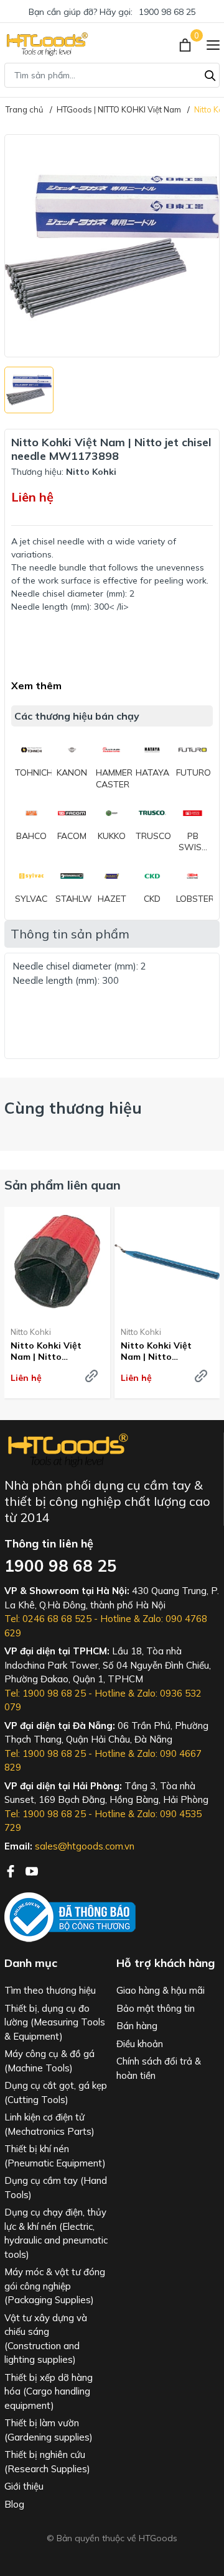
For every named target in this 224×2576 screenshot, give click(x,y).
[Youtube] (32, 1870)
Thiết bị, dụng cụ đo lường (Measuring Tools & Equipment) (55, 2022)
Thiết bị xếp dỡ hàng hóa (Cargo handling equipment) (49, 2391)
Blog (14, 2504)
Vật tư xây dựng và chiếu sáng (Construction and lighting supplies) (46, 2339)
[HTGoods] (46, 44)
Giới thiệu (24, 2486)
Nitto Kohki (31, 1332)
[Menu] (213, 44)
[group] (112, 246)
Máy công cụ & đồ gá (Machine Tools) (49, 2061)
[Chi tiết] (91, 1376)
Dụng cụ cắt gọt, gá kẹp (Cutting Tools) (56, 2092)
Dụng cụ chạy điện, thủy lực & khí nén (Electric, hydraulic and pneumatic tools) (56, 2233)
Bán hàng (137, 2026)
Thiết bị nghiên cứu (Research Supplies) (47, 2462)
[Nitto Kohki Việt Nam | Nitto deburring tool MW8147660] (167, 1262)
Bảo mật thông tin (156, 2008)
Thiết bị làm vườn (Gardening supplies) (49, 2430)
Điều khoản (140, 2044)
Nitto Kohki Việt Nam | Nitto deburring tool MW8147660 (156, 1351)
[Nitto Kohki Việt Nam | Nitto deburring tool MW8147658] (57, 1262)
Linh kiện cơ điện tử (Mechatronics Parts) (49, 2124)
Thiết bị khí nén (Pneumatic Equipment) (55, 2156)
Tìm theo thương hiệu (50, 1990)
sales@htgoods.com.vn (85, 1846)
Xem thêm (36, 685)
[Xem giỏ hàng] (186, 44)
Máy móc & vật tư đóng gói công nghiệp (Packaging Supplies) (55, 2286)
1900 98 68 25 (167, 12)
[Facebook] (12, 1870)
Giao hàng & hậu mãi (161, 1990)
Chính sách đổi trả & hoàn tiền (159, 2068)
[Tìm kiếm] (210, 74)
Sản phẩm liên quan (63, 1185)
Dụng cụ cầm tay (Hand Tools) (56, 2188)
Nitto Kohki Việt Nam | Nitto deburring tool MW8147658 (46, 1351)
